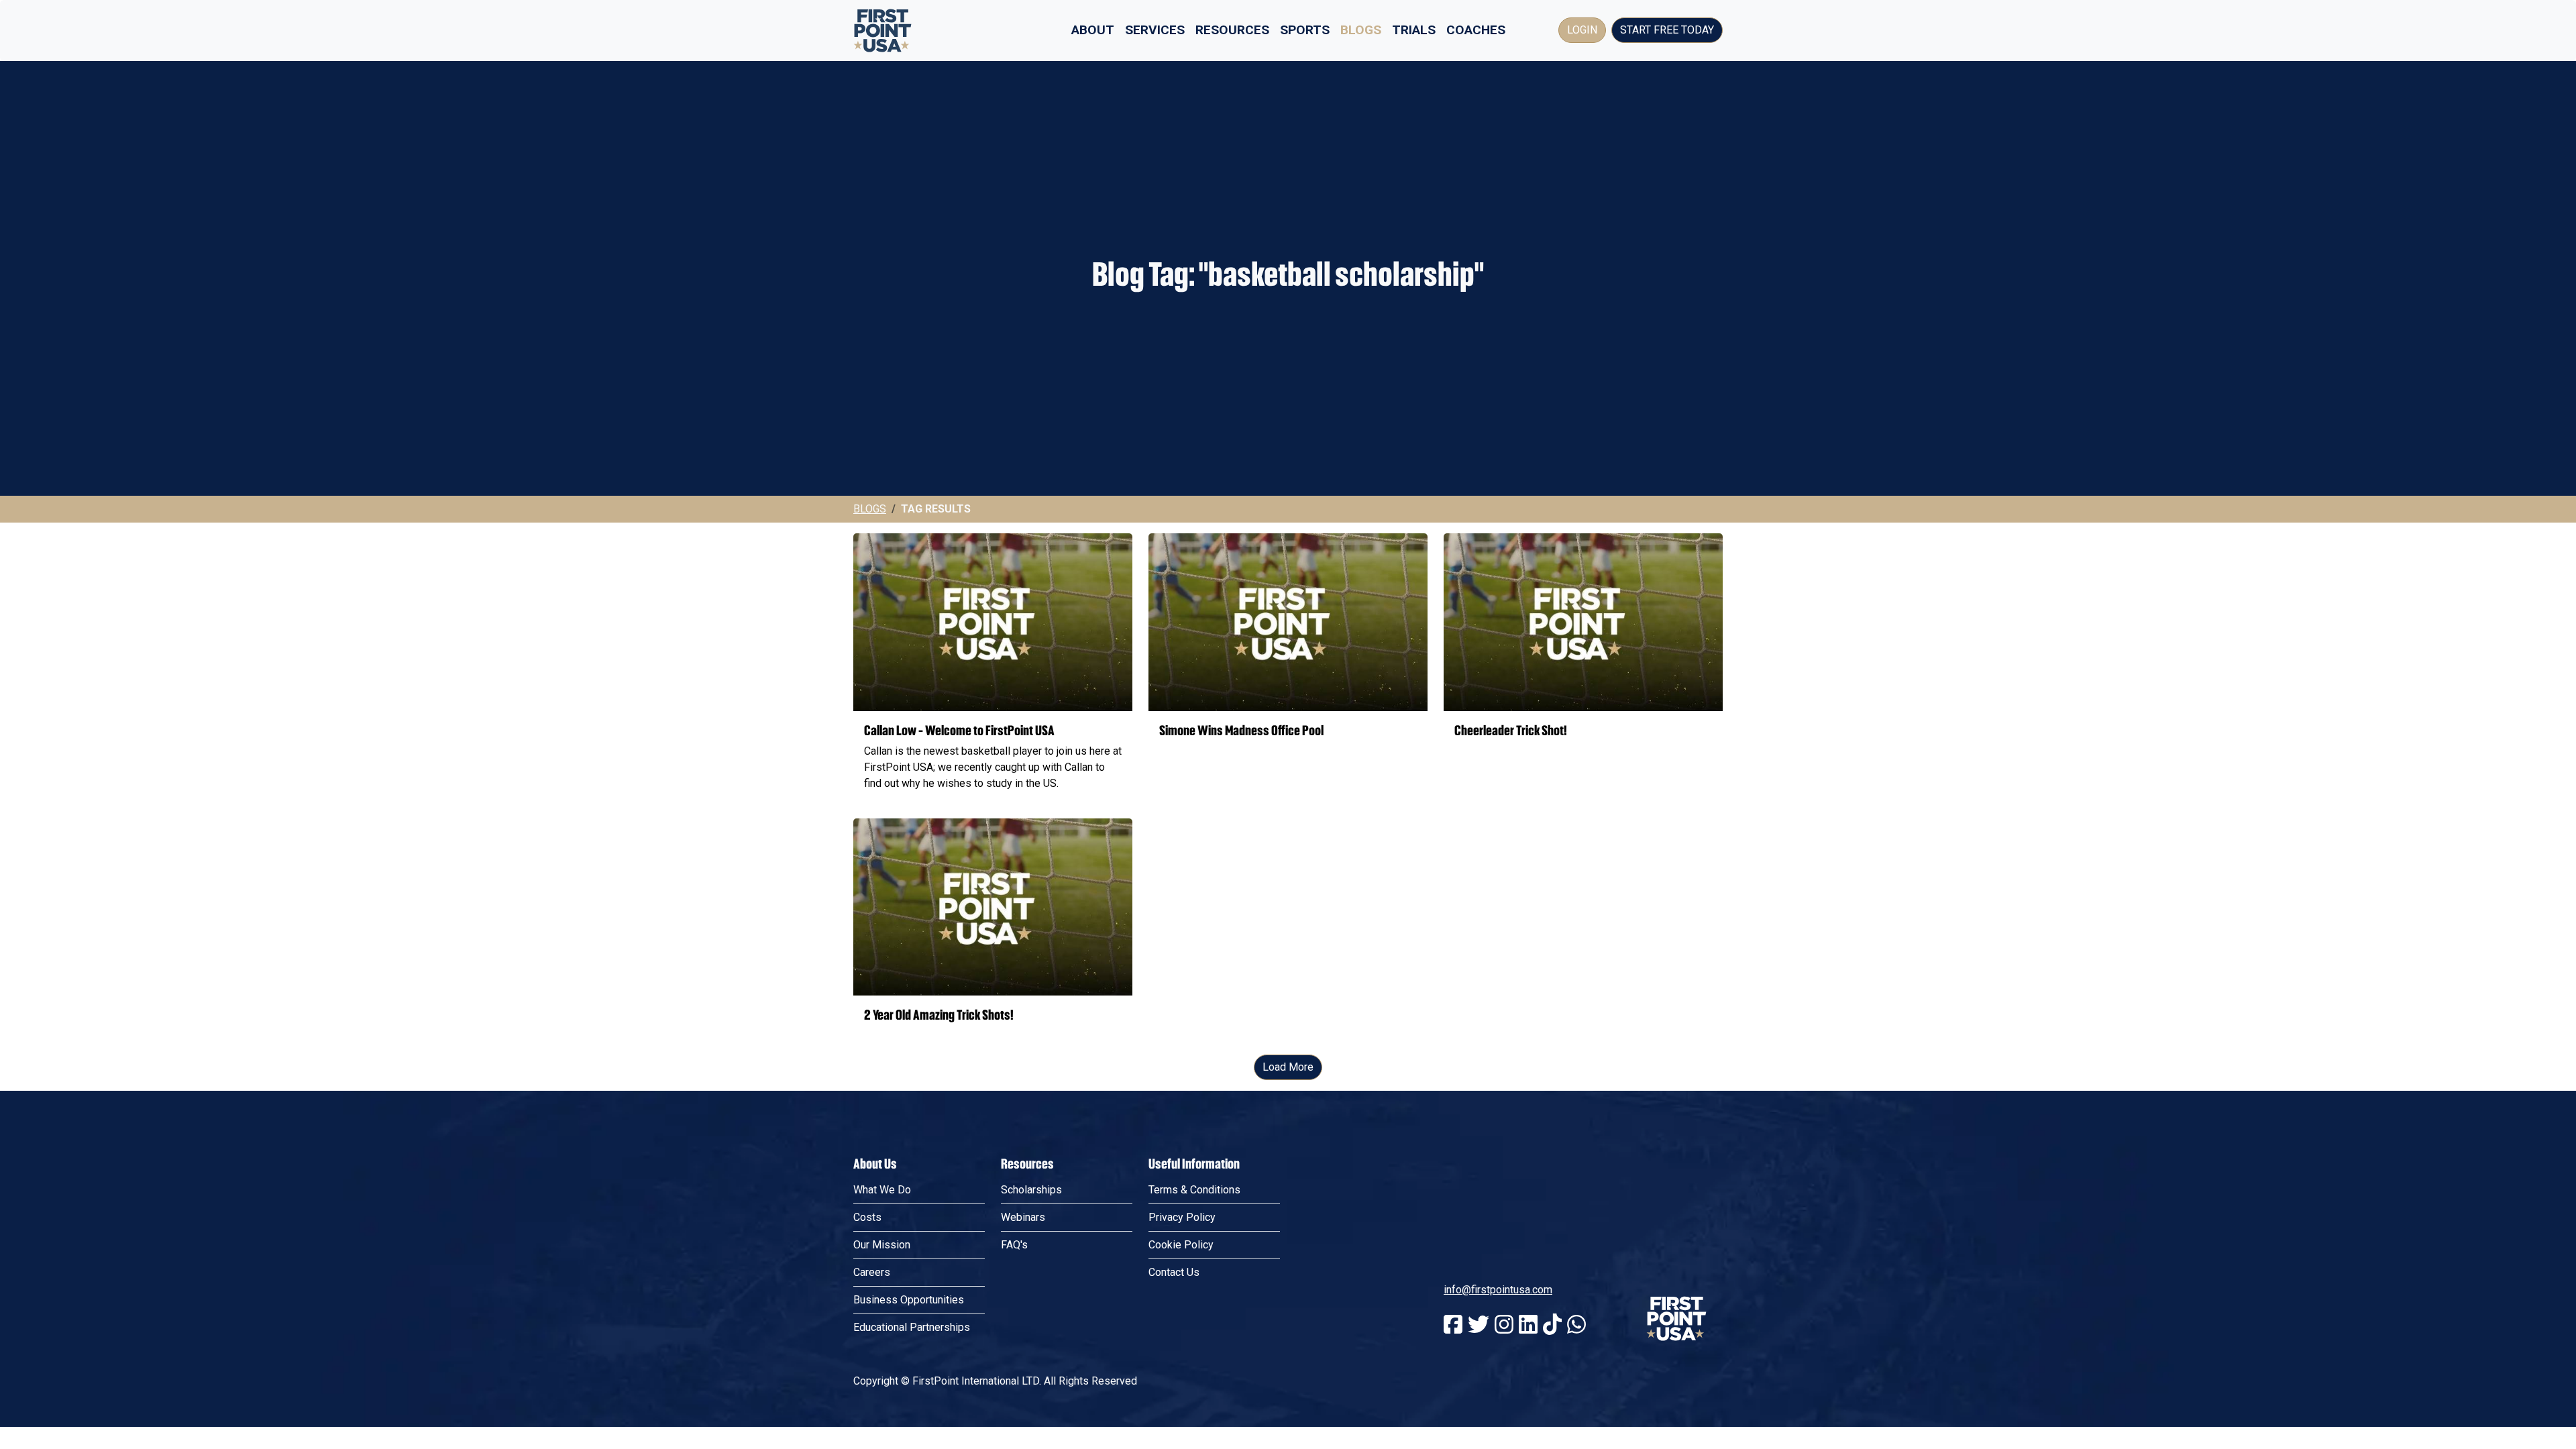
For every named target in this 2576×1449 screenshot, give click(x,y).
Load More (1288, 1067)
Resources (1232, 30)
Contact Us (1174, 1272)
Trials (1414, 30)
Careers (872, 1272)
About (1093, 30)
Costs (867, 1217)
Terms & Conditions (1194, 1190)
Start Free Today (1667, 30)
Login (1582, 30)
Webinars (1023, 1217)
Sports (1305, 30)
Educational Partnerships (912, 1327)
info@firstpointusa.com (1498, 1290)
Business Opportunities (909, 1300)
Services (1155, 30)
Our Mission (882, 1245)
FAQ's (1014, 1245)
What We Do (882, 1190)
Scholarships (1031, 1190)
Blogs (1361, 30)
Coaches (1476, 30)
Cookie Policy (1181, 1245)
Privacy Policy (1182, 1217)
